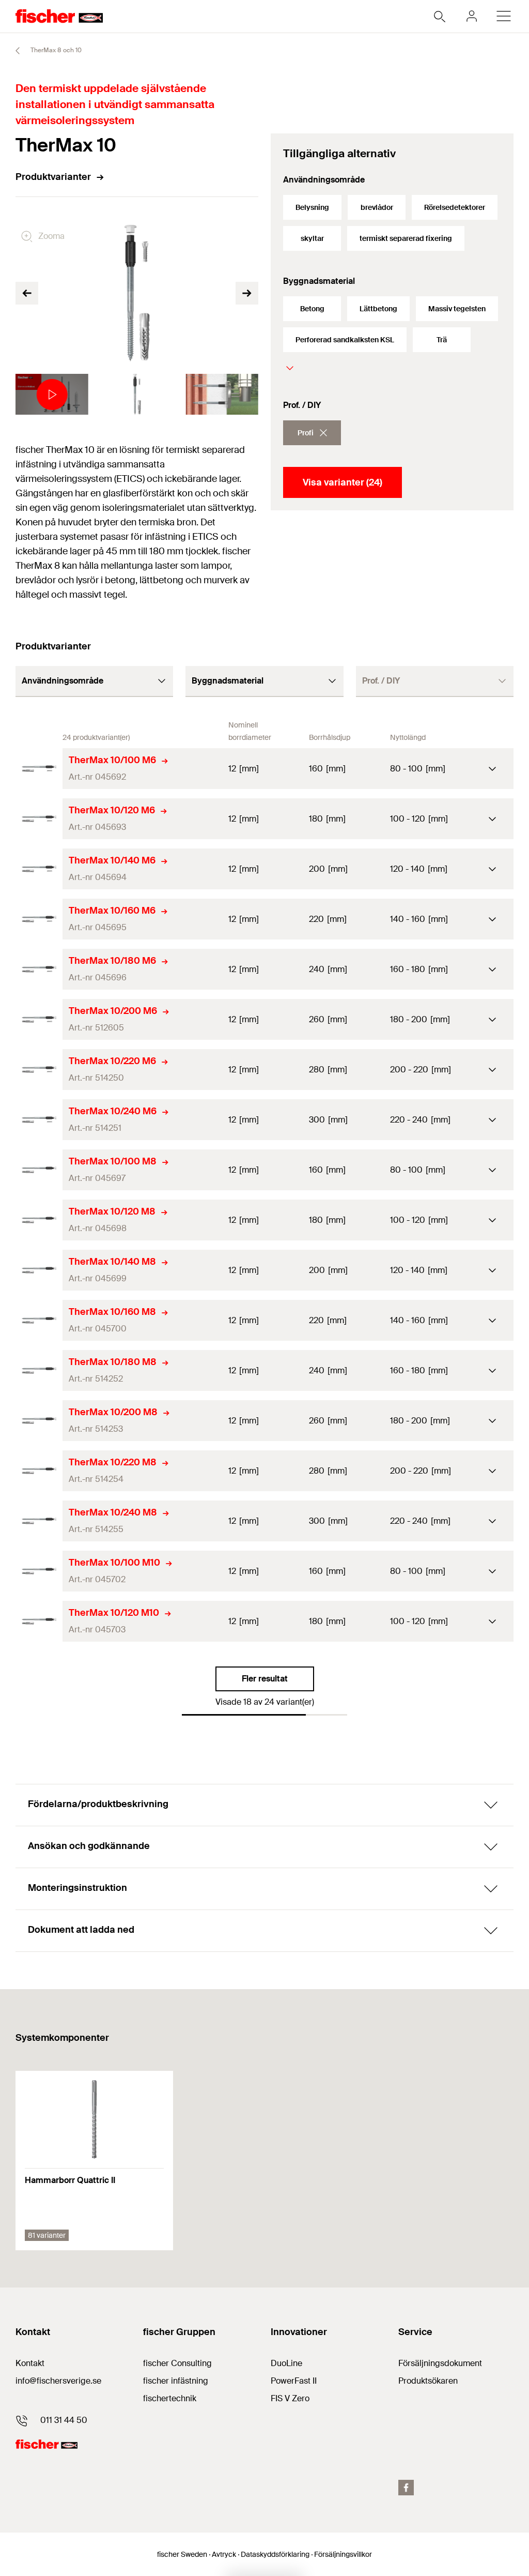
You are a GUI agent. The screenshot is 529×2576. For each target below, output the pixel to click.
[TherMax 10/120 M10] (39, 1621)
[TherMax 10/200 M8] (39, 1421)
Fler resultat (265, 1679)
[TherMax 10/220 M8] (39, 1471)
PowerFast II (294, 2381)
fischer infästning (176, 2381)
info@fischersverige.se (58, 2381)
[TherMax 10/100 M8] (39, 1170)
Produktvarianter (53, 177)
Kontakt (30, 2363)
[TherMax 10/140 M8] (39, 1270)
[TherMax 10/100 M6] (39, 769)
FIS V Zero (290, 2398)
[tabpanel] (52, 394)
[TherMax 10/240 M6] (39, 1120)
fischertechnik (170, 2398)
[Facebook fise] (406, 2488)
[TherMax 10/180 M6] (39, 969)
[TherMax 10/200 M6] (39, 1019)
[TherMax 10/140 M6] (39, 869)
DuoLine (286, 2363)
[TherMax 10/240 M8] (39, 1521)
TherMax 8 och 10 (55, 50)
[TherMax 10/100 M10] (39, 1571)
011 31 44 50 (64, 2420)
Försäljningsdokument (440, 2363)
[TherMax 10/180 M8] (39, 1370)
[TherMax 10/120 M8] (39, 1220)
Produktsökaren (428, 2381)
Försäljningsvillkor (343, 2554)
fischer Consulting (177, 2363)
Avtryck (224, 2554)
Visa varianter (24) (343, 482)
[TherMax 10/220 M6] (39, 1070)
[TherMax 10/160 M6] (39, 919)
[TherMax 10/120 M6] (39, 819)
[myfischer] (472, 16)
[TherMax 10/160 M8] (39, 1320)
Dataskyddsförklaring (275, 2554)
